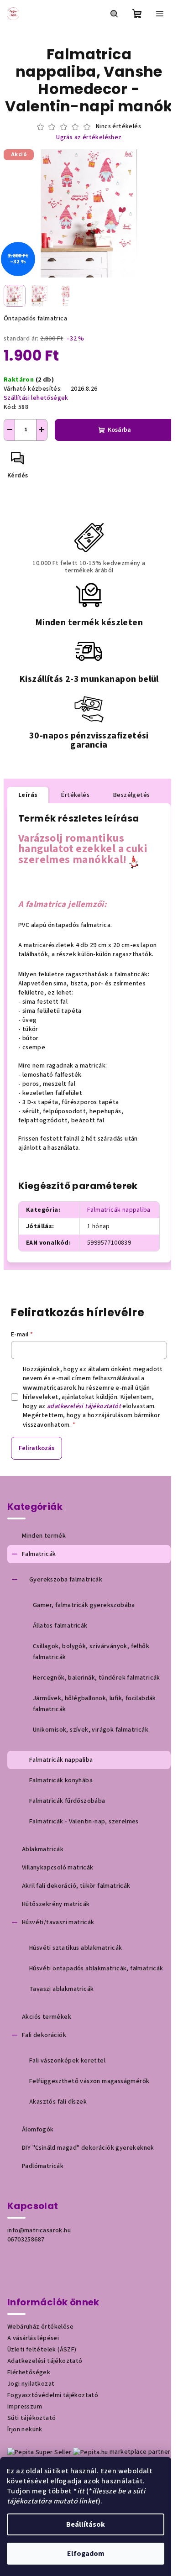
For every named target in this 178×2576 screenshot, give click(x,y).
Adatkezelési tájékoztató (45, 2361)
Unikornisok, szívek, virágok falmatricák (91, 1730)
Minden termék (44, 1536)
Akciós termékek (47, 2017)
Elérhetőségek (29, 2372)
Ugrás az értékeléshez (89, 138)
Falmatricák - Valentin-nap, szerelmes (84, 1822)
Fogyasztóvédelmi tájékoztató (53, 2395)
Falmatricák (39, 1554)
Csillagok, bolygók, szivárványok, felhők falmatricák (91, 1652)
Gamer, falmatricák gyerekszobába (84, 1605)
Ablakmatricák (43, 1849)
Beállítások (86, 2524)
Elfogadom (86, 2554)
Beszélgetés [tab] (131, 795)
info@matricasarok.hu (39, 2230)
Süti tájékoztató (31, 2418)
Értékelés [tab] (75, 795)
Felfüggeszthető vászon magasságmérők (89, 2081)
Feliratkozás (37, 1448)
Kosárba (119, 430)
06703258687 (26, 2240)
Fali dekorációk (44, 2035)
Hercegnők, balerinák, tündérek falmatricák (97, 1678)
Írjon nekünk (25, 2429)
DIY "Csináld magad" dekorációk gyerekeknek (88, 2148)
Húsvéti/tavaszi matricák (58, 1922)
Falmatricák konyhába (61, 1780)
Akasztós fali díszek (58, 2102)
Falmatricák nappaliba (119, 1210)
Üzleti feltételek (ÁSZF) (42, 2350)
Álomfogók (38, 2130)
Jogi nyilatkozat (31, 2384)
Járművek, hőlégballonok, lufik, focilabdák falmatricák (94, 1704)
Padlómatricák (43, 2166)
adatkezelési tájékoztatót (84, 1406)
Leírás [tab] (28, 795)
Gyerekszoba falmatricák (66, 1580)
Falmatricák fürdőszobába (67, 1801)
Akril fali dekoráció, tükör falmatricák (76, 1886)
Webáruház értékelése (40, 2327)
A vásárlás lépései (33, 2338)
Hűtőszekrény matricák (56, 1904)
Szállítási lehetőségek (36, 398)
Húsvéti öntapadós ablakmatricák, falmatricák (96, 1969)
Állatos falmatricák (60, 1626)
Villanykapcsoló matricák (58, 1868)
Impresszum (25, 2407)
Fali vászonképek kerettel (67, 2061)
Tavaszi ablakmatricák (61, 1989)
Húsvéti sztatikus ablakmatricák (76, 1948)
